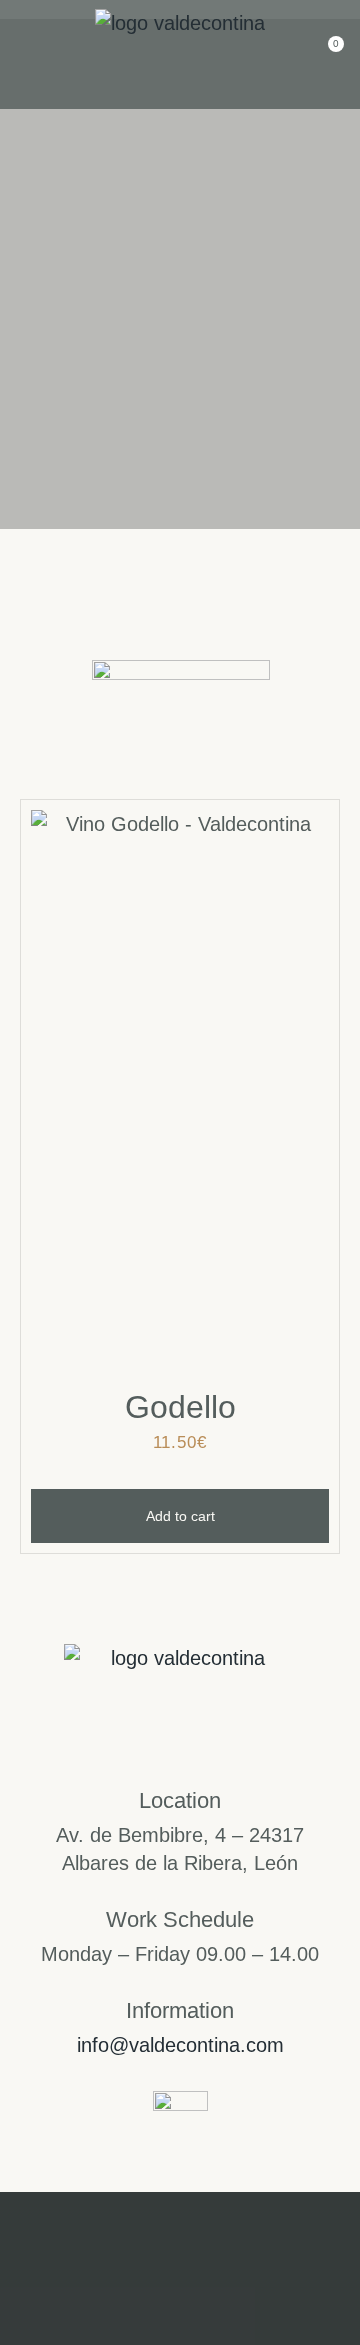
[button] (28, 55)
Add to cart (180, 1516)
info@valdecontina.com (180, 2045)
